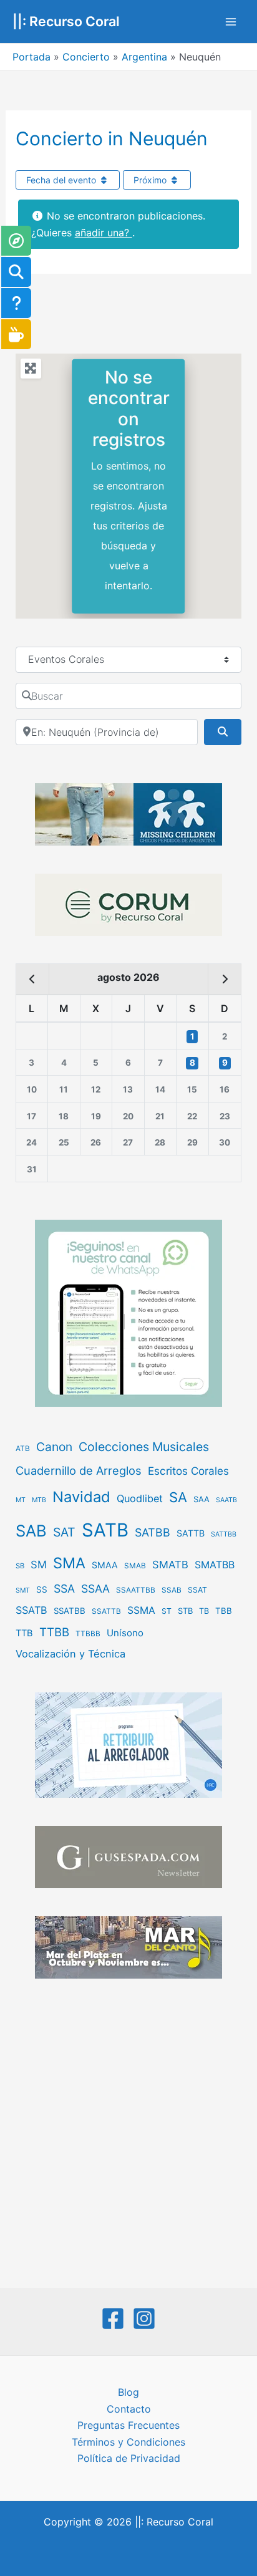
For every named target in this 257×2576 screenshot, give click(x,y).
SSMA (141, 1610)
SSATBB (70, 1611)
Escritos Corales (188, 1471)
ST (167, 1611)
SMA (69, 1563)
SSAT (197, 1590)
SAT (64, 1532)
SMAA (105, 1565)
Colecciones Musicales (144, 1447)
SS (42, 1589)
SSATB (32, 1610)
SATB (105, 1530)
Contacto (129, 2409)
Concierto (86, 57)
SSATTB (106, 1611)
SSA (64, 1589)
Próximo (151, 180)
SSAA (95, 1589)
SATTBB (224, 1534)
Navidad (81, 1497)
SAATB (226, 1500)
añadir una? (104, 233)
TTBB (54, 1632)
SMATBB (215, 1565)
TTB (24, 1633)
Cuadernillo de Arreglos (79, 1470)
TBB (224, 1611)
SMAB (135, 1566)
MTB (39, 1500)
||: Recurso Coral (66, 21)
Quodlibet (140, 1498)
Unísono (125, 1633)
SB (20, 1566)
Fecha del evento (62, 180)
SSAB (172, 1590)
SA (178, 1497)
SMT (23, 1590)
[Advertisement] (128, 2135)
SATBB (153, 1532)
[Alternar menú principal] (231, 22)
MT (21, 1500)
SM (39, 1565)
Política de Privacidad (129, 2458)
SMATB (170, 1565)
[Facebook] (113, 2318)
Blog (128, 2392)
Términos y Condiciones (128, 2442)
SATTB (191, 1533)
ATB (23, 1449)
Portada (32, 57)
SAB (31, 1531)
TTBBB (88, 1634)
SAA (201, 1499)
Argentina (144, 57)
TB (204, 1611)
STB (185, 1611)
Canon (54, 1447)
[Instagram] (144, 2318)
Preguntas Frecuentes (128, 2425)
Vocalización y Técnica (70, 1654)
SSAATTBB (136, 1590)
